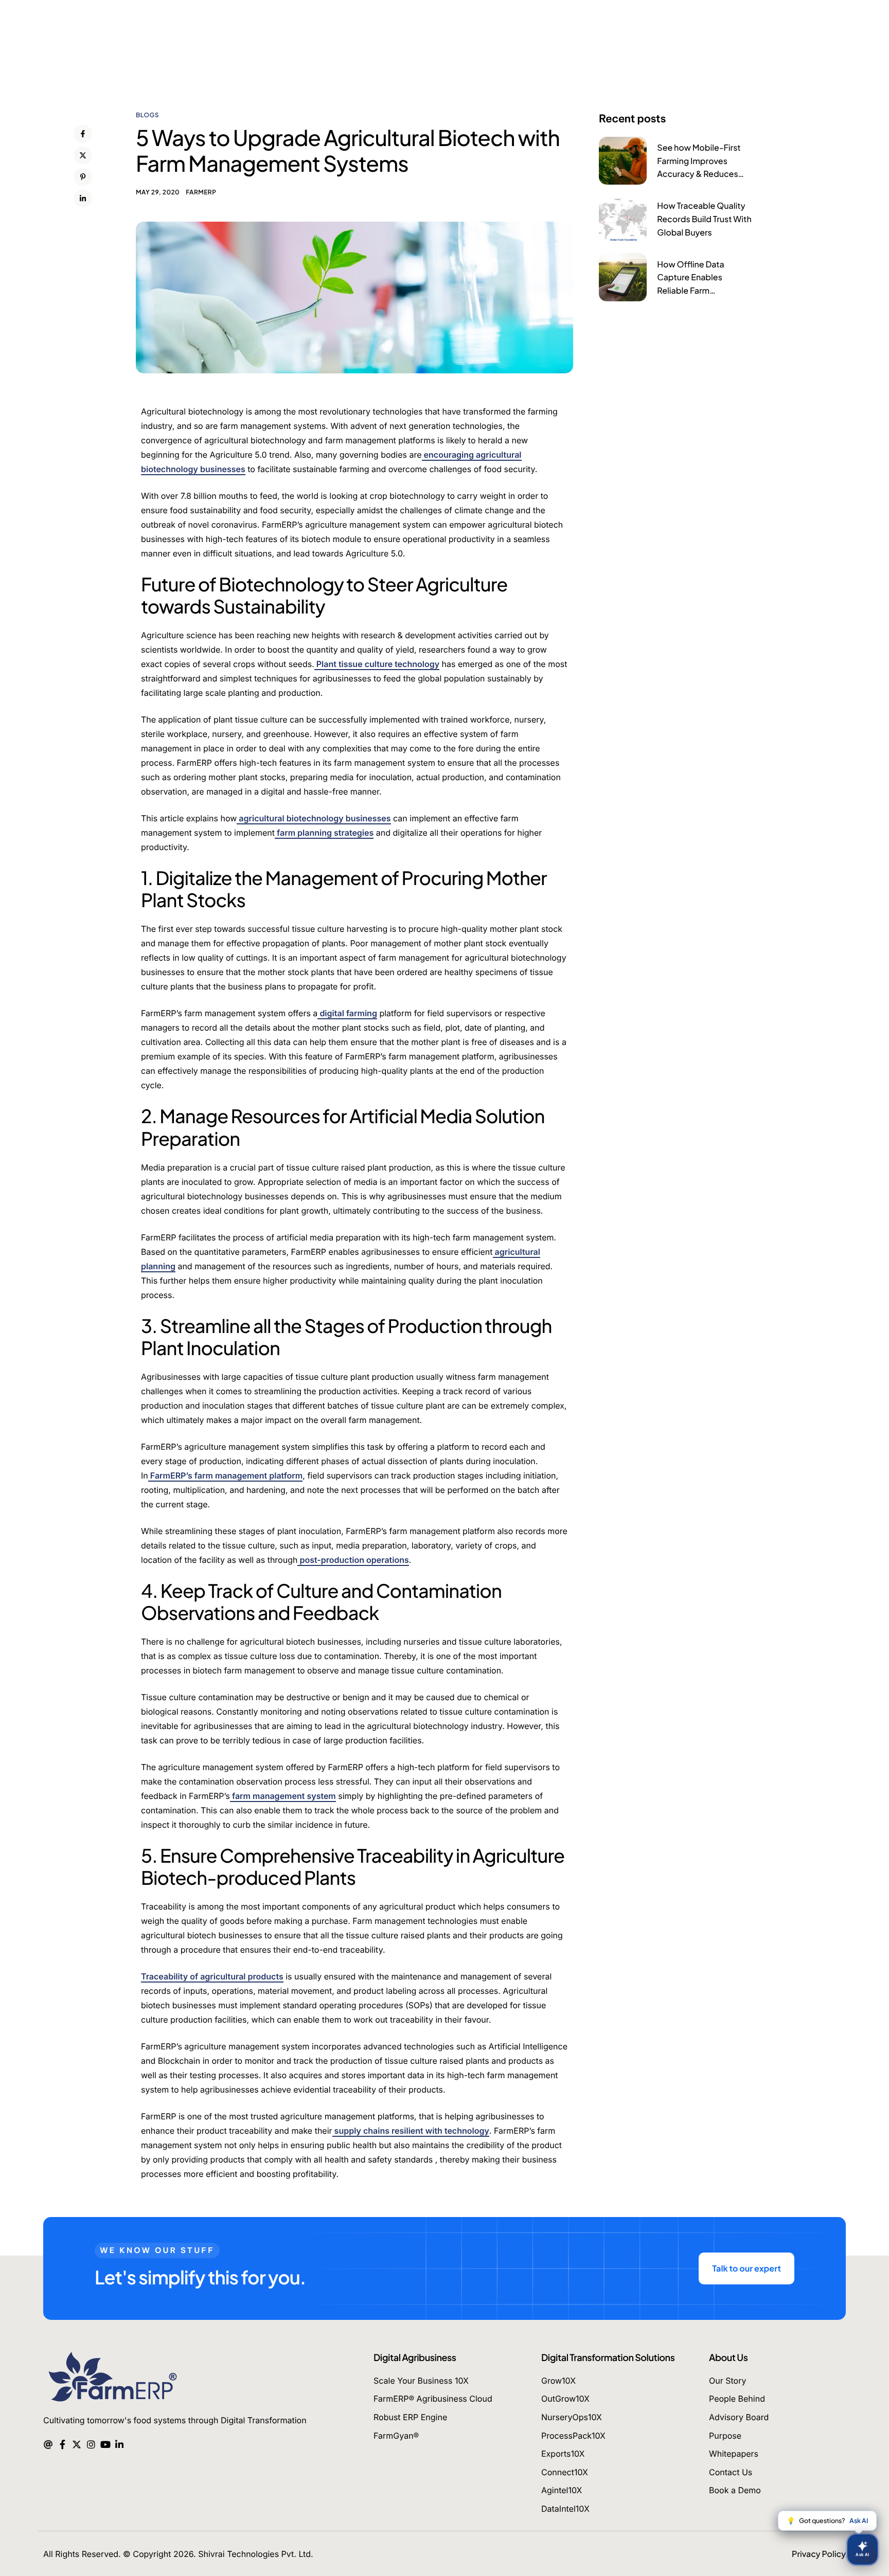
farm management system (283, 1796)
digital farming (347, 1013)
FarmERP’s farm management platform (226, 1475)
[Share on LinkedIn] (83, 199)
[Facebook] (63, 2443)
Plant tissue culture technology (377, 664)
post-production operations (353, 1560)
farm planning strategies (324, 833)
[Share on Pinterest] (83, 177)
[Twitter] (76, 2443)
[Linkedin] (120, 2443)
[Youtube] (105, 2443)
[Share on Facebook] (83, 134)
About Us (728, 2357)
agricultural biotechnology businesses (314, 818)
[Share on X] (83, 155)
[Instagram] (91, 2443)
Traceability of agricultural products (212, 1976)
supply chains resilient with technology (411, 2131)
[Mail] (48, 2443)
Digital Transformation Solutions (608, 2357)
